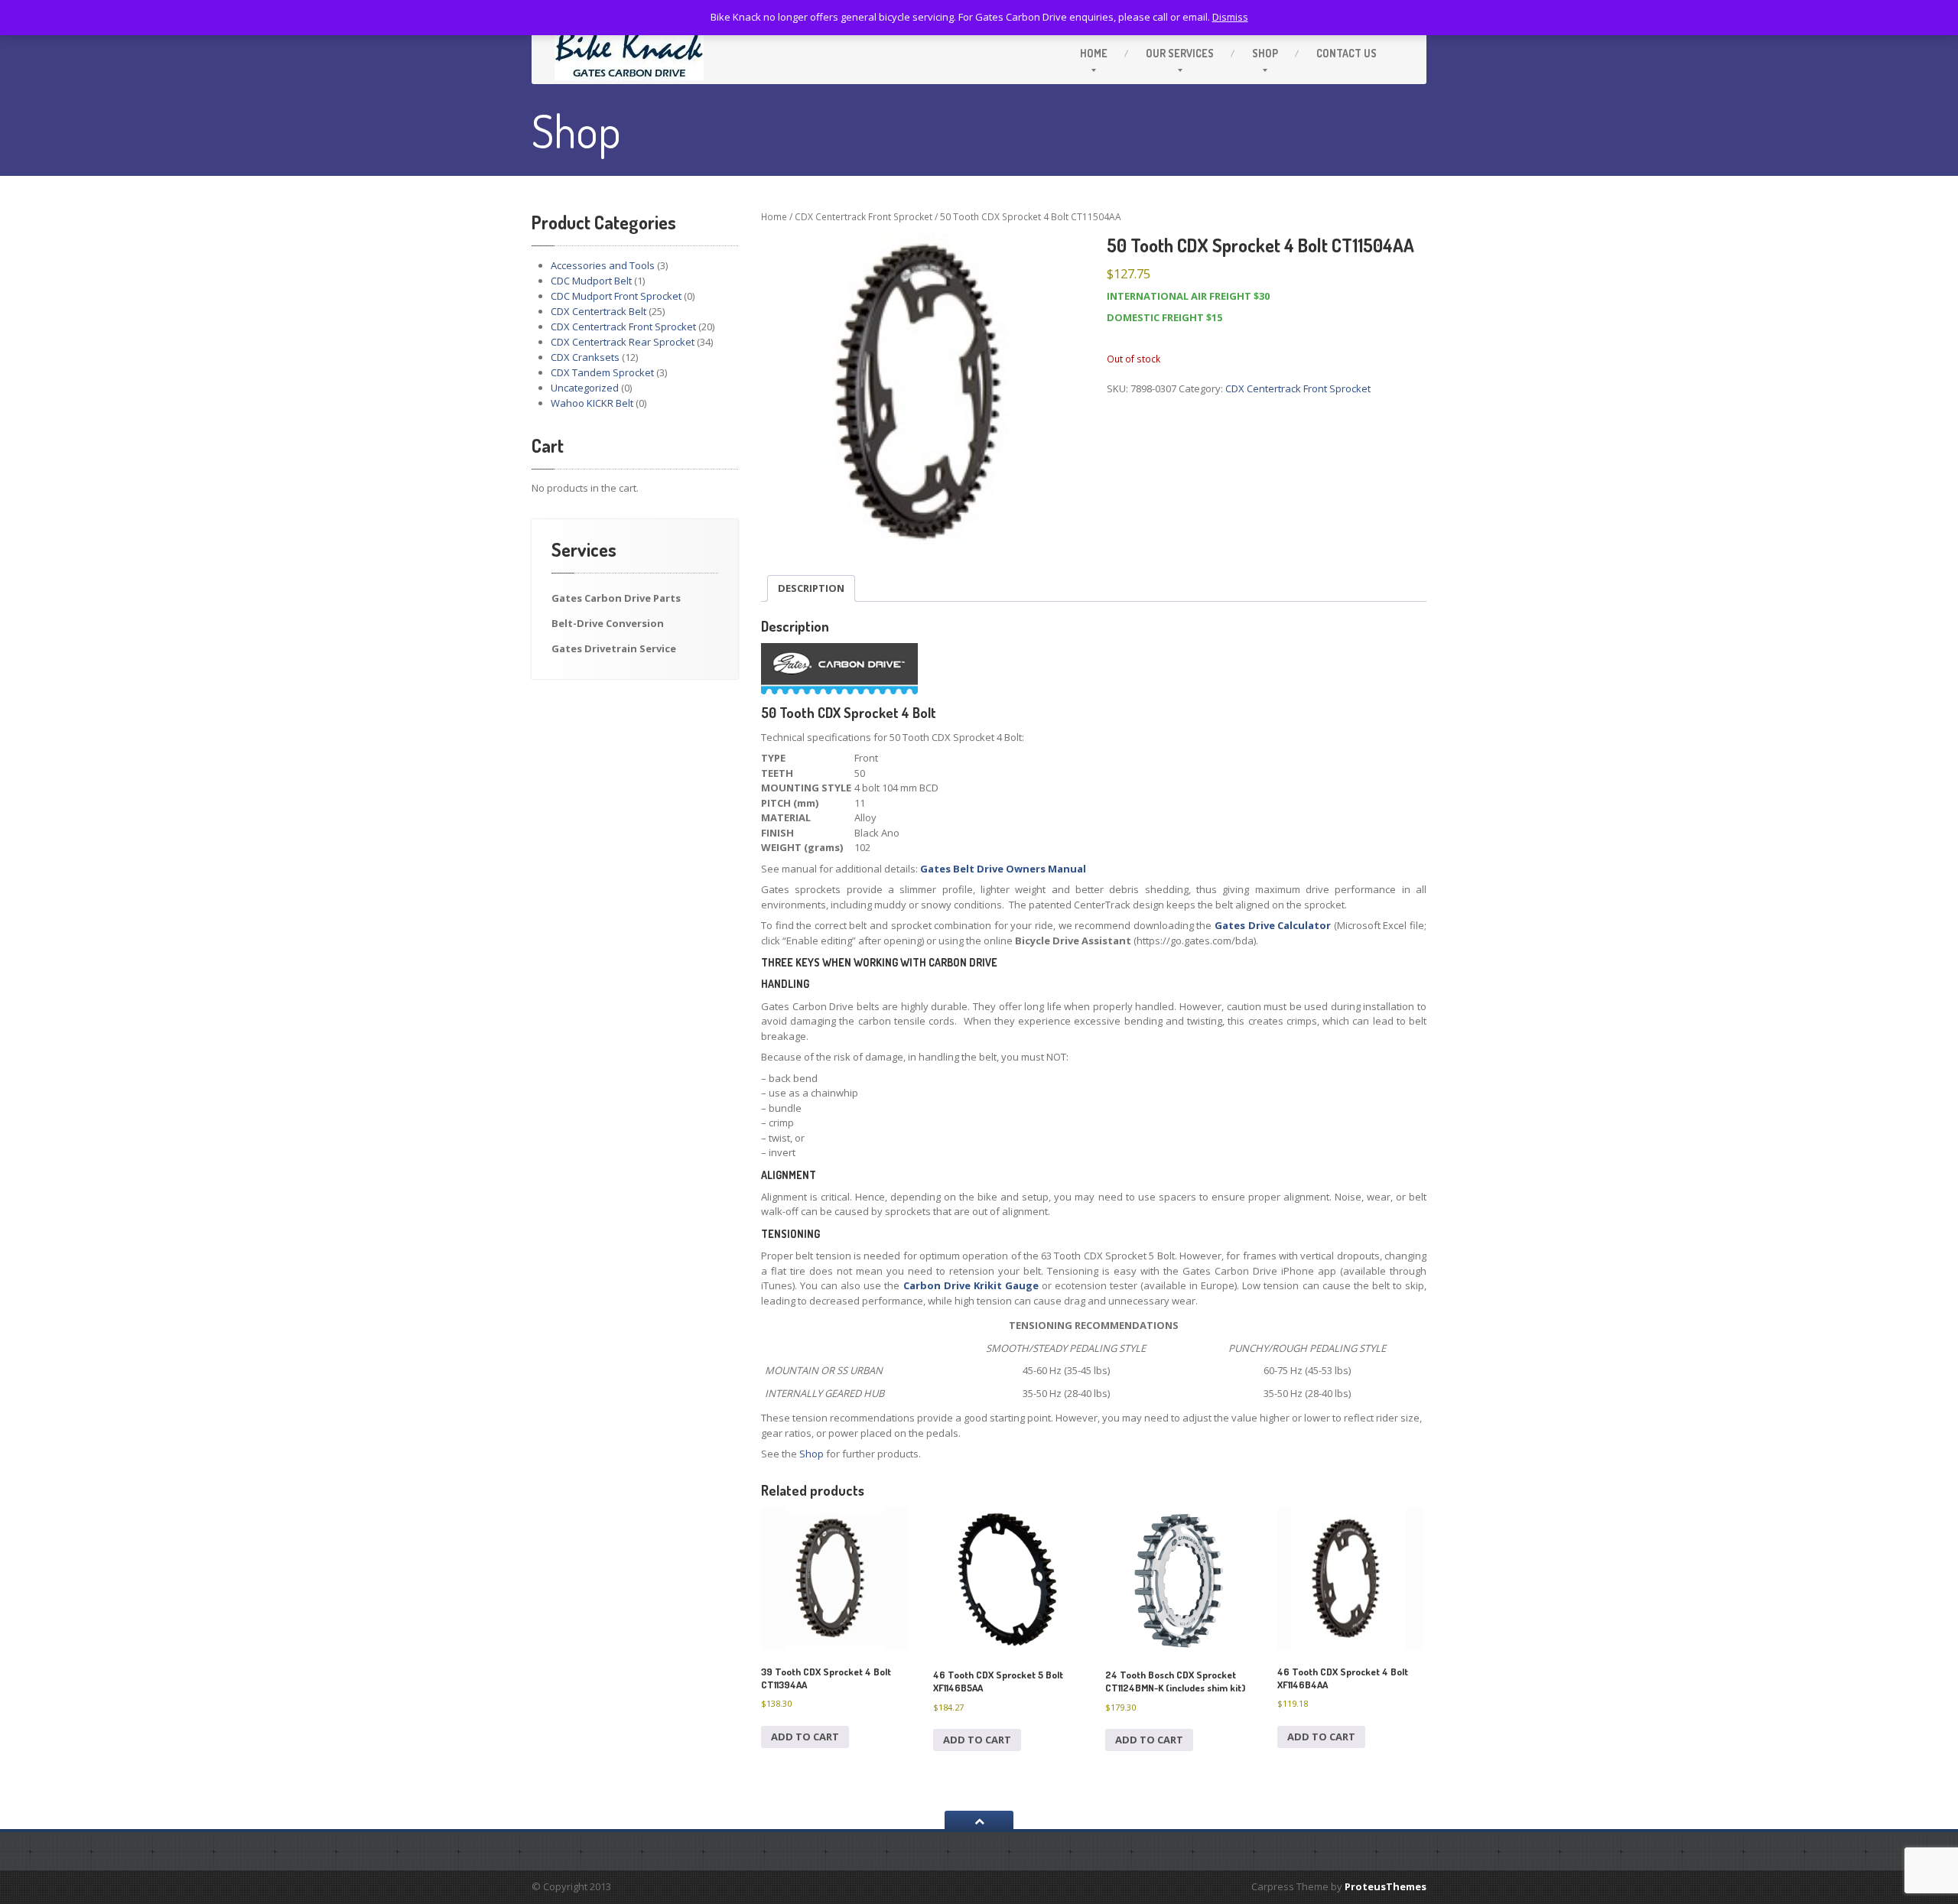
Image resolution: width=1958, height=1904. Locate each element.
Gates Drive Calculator (1273, 925)
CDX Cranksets (585, 357)
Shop (1265, 53)
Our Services (1180, 53)
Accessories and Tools (603, 265)
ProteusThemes (1386, 1886)
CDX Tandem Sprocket (602, 372)
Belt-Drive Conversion (608, 623)
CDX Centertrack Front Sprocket (623, 327)
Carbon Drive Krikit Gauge (971, 1285)
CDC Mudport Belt (591, 281)
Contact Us (1347, 53)
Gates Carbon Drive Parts (616, 598)
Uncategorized (585, 388)
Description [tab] (811, 588)
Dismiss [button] (1230, 17)
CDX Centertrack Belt (598, 311)
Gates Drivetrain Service (614, 648)
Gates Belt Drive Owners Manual (1003, 869)
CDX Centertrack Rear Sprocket (623, 342)
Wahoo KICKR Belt (592, 403)
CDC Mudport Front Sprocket (616, 296)
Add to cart (805, 1737)
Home (1094, 53)
